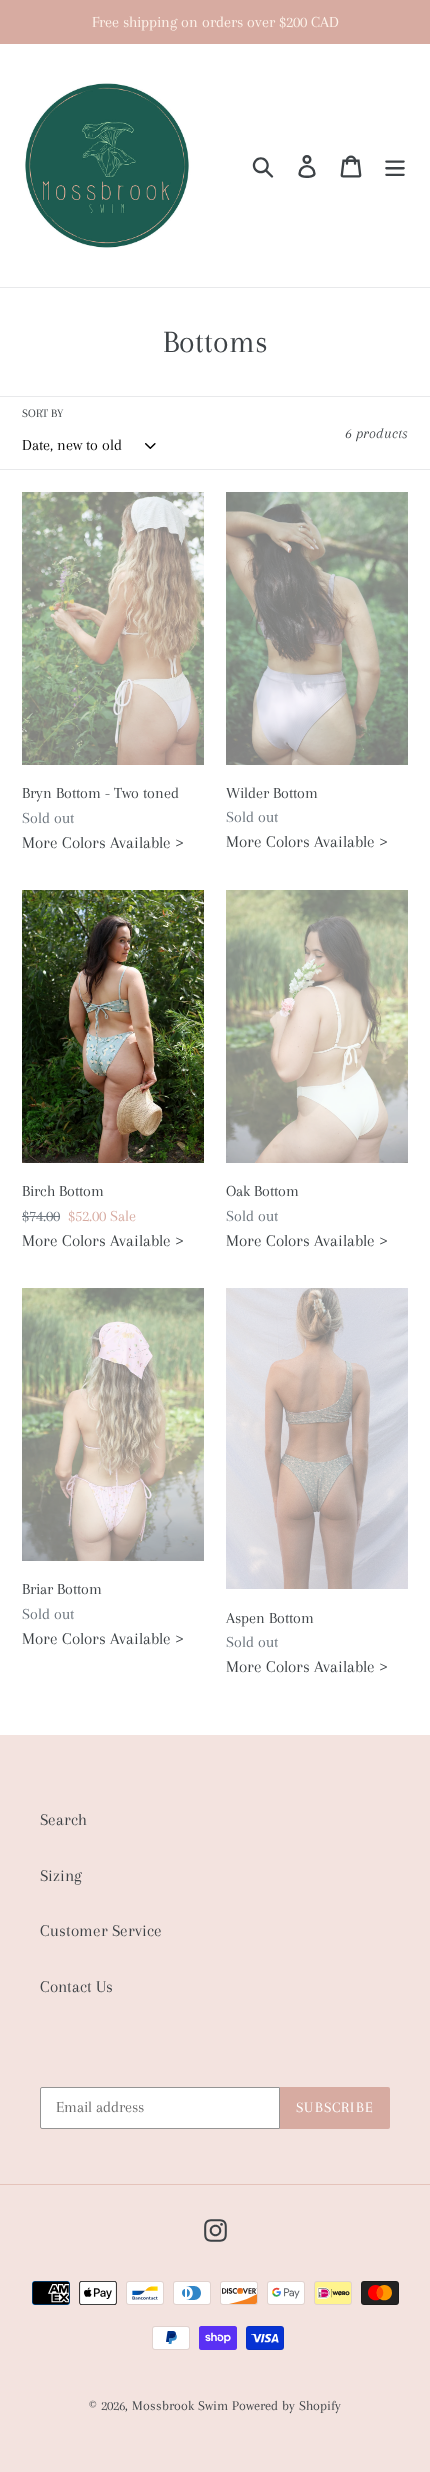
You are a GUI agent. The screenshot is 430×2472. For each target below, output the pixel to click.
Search (63, 1819)
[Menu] (395, 165)
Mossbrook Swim (180, 2405)
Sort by (42, 413)
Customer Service (101, 1930)
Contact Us (76, 1986)
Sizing (61, 1875)
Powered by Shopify (286, 2405)
